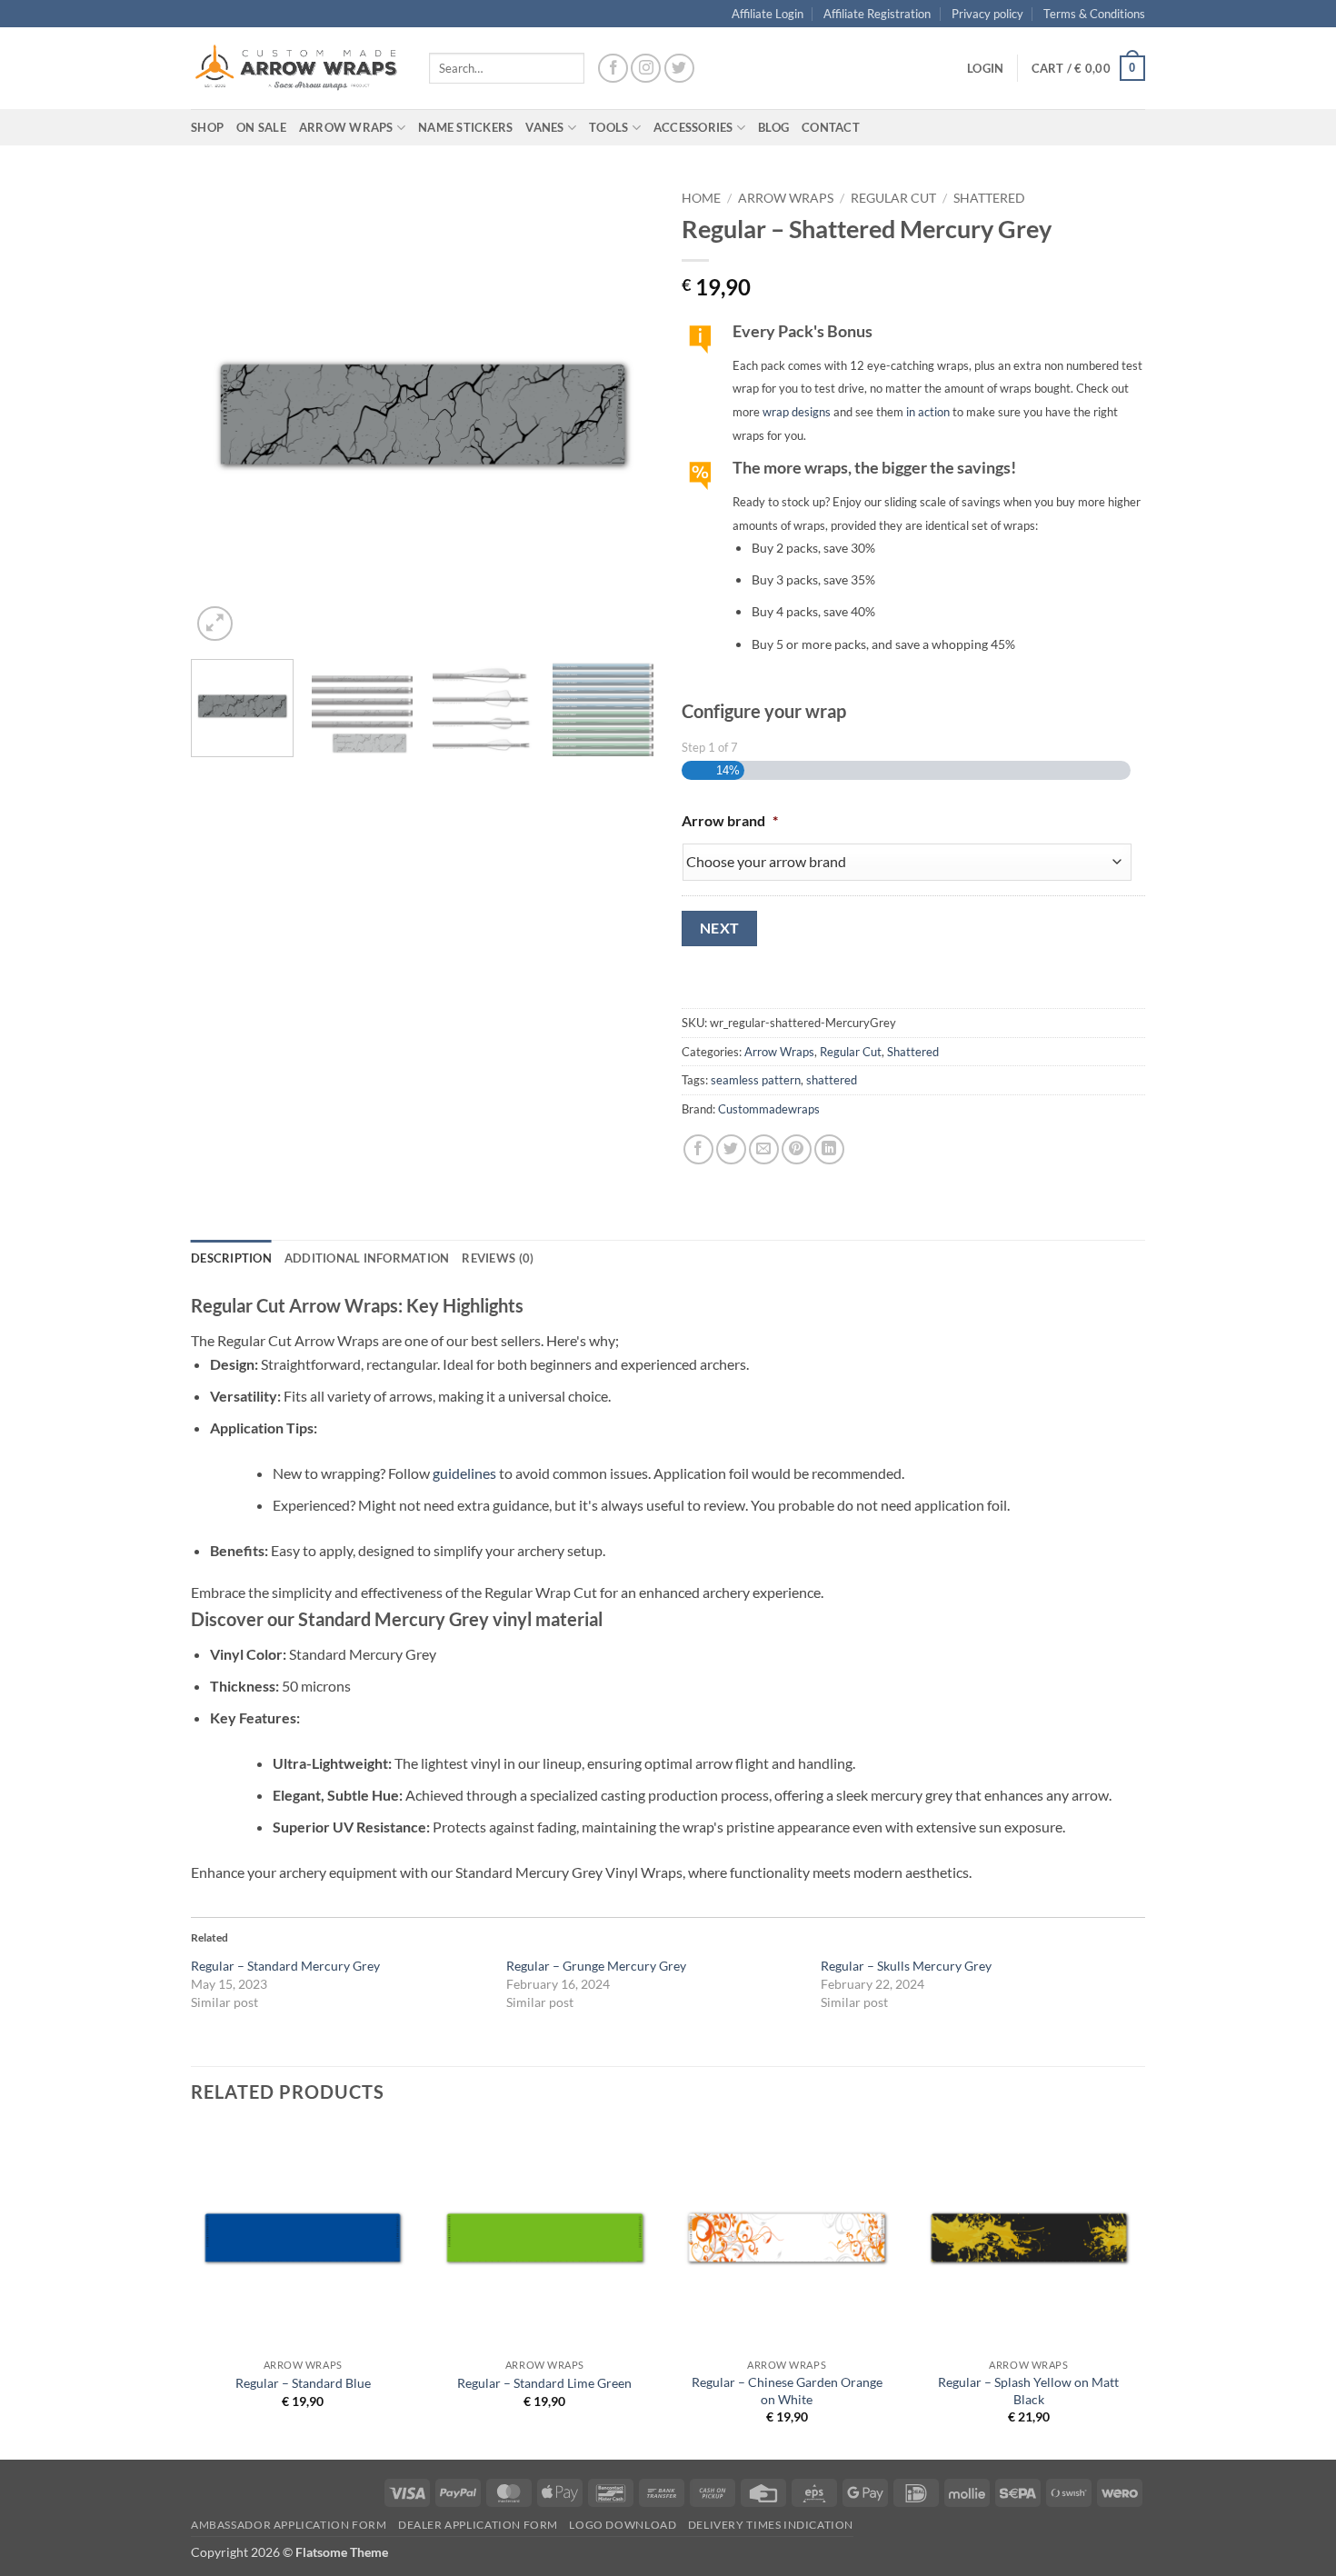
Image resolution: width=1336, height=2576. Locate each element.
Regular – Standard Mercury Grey (285, 1966)
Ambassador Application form (289, 2525)
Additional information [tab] (367, 1258)
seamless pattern (756, 1080)
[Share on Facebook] (698, 1149)
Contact (831, 127)
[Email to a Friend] (764, 1149)
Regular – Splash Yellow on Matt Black (1028, 2391)
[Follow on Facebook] (613, 69)
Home (701, 198)
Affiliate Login (768, 14)
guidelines (464, 1473)
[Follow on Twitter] (679, 69)
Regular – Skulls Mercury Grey (906, 1966)
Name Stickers (465, 127)
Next (720, 928)
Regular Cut (893, 198)
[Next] (623, 414)
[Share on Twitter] (731, 1149)
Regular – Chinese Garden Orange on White (787, 2391)
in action (928, 412)
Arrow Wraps (786, 198)
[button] (985, 68)
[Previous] (223, 414)
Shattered (989, 198)
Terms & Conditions (1094, 14)
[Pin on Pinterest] (797, 1149)
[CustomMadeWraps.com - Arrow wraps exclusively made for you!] (296, 68)
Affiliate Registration (877, 14)
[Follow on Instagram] (646, 69)
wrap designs (797, 412)
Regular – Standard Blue (303, 2383)
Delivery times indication (771, 2525)
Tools (608, 127)
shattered (832, 1080)
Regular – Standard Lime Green (544, 2383)
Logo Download (623, 2525)
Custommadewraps (769, 1109)
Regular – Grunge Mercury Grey (596, 1966)
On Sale (261, 127)
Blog (773, 127)
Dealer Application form (478, 2525)
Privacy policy (987, 14)
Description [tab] (231, 1258)
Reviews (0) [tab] (498, 1258)
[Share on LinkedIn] (829, 1149)
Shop (207, 127)
